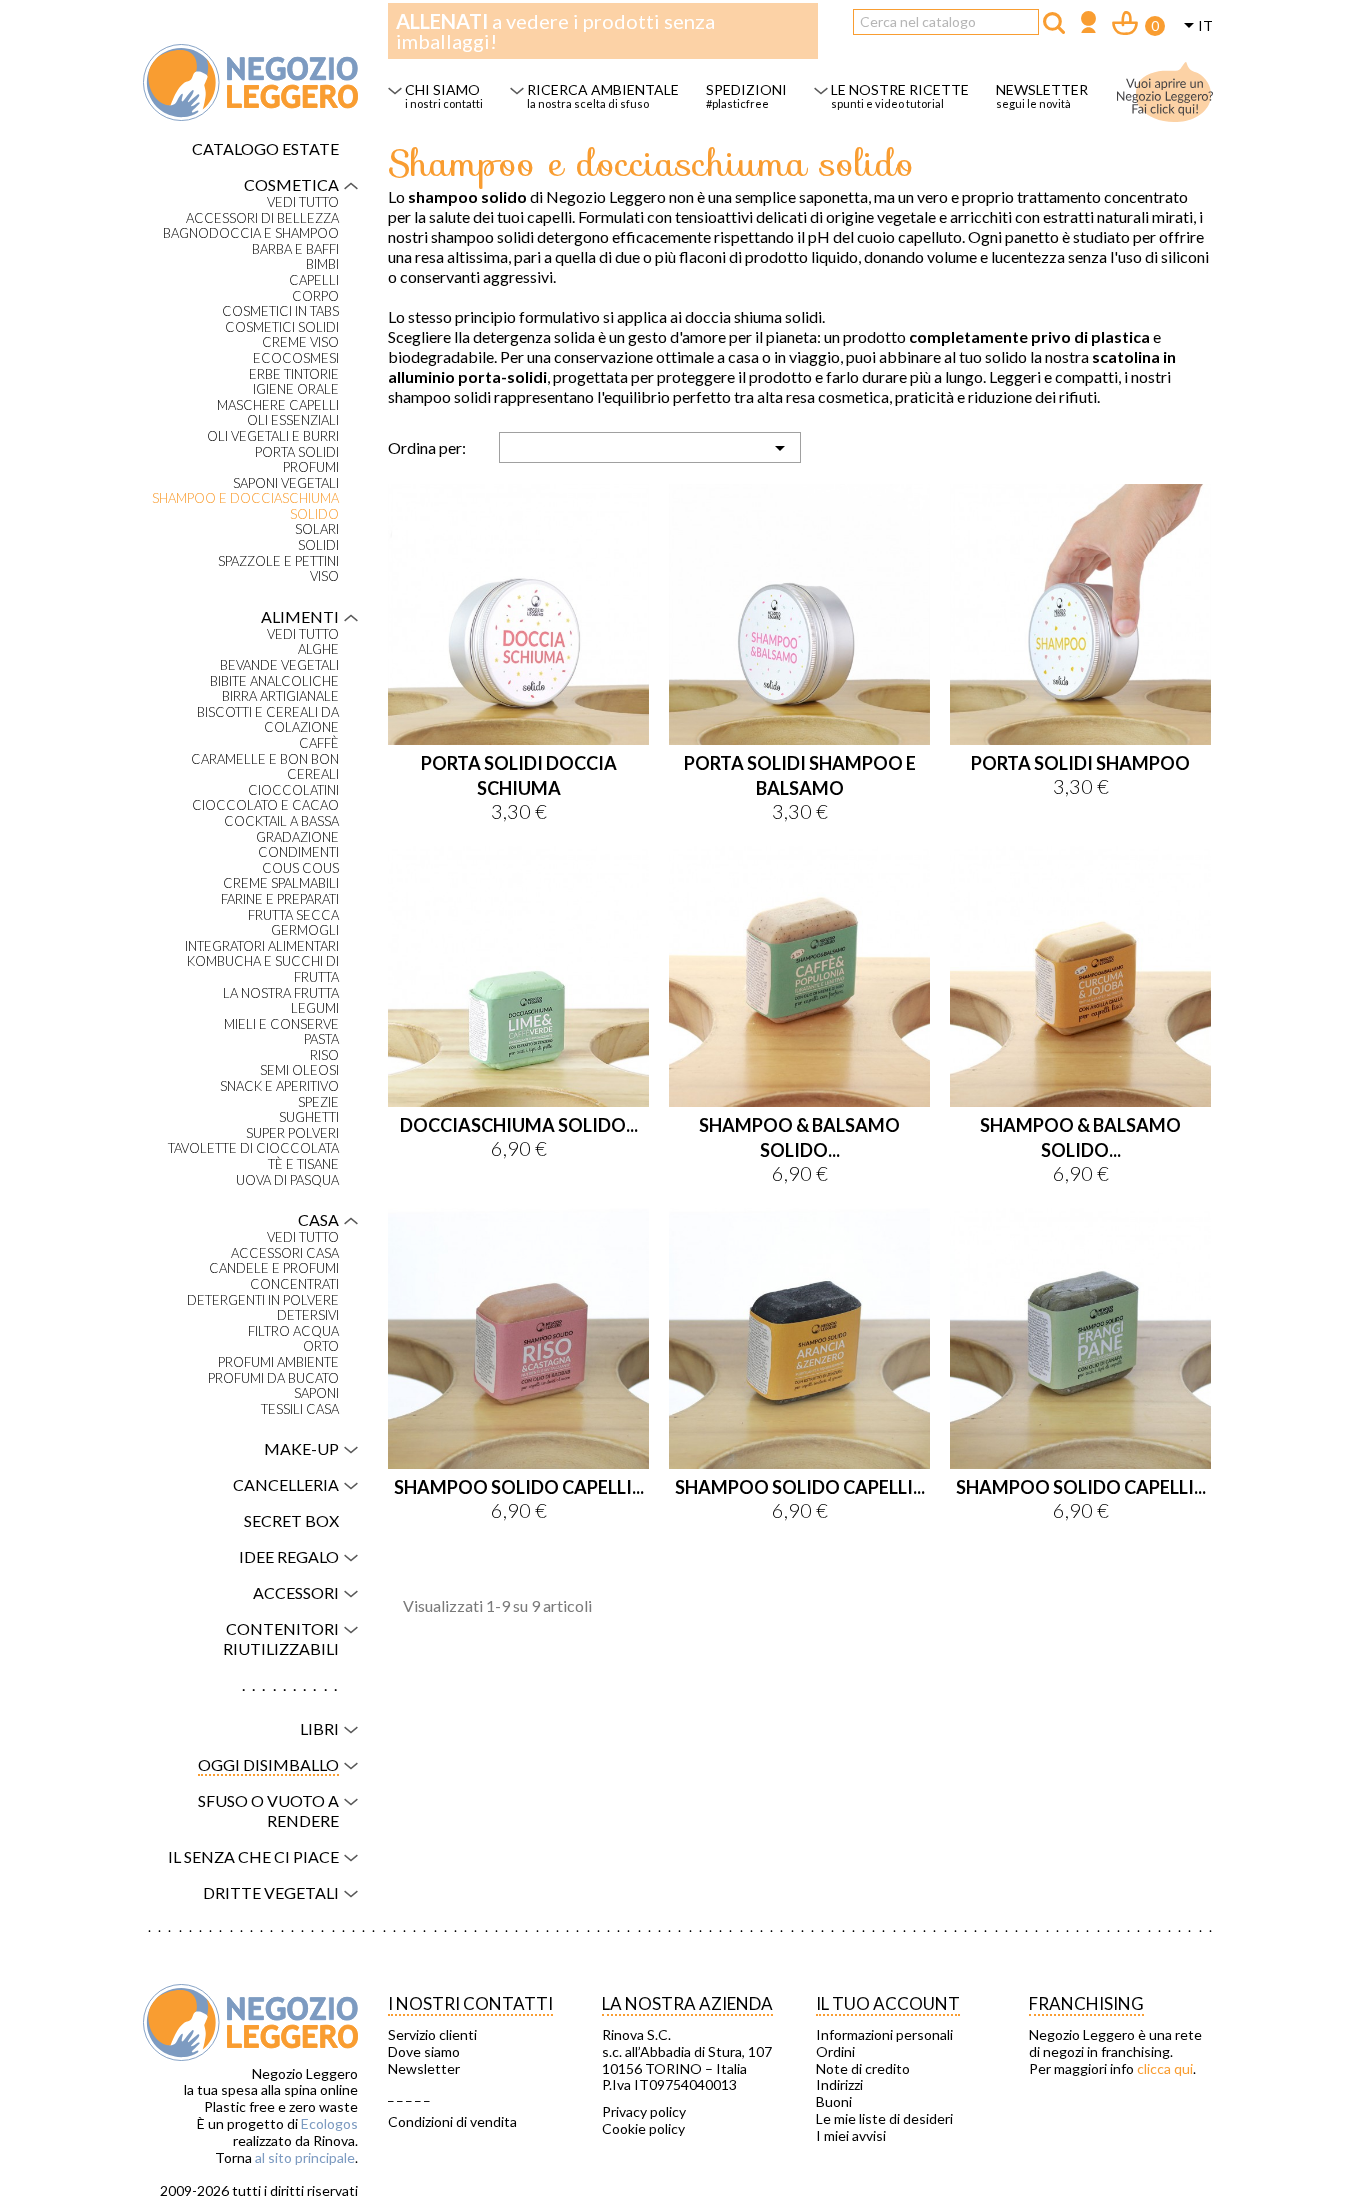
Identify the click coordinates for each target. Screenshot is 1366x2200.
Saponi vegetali (286, 483)
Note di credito (863, 2069)
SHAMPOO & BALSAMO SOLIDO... (799, 1137)
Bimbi (322, 264)
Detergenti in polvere (263, 1300)
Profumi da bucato (273, 1378)
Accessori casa (285, 1253)
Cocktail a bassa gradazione (281, 829)
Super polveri (292, 1133)
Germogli (305, 930)
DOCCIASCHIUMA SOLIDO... (519, 1125)
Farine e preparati (280, 899)
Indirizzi (839, 2085)
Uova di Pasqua (287, 1180)
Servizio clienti (432, 2035)
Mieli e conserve (281, 1024)
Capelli (314, 280)
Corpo (315, 296)
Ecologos (329, 2123)
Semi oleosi (299, 1070)
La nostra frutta (281, 993)
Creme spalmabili (281, 883)
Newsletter (424, 2069)
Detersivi (308, 1315)
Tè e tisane (303, 1164)
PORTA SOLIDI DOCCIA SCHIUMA (519, 775)
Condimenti (298, 852)
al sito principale (305, 2157)
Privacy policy (644, 2112)
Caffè (319, 743)
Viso (324, 576)
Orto (321, 1346)
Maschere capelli (278, 405)
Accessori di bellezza (262, 218)
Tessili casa (300, 1409)
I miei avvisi (851, 2136)
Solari (317, 529)
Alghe (318, 649)
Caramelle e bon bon (265, 759)
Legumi (315, 1008)
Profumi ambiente (278, 1362)
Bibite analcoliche (274, 681)
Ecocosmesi (296, 358)
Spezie (318, 1102)
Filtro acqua (293, 1331)
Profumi (311, 467)
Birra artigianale (280, 696)
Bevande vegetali (279, 665)
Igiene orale (296, 389)
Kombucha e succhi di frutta (263, 969)
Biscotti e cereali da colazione (268, 720)
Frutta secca (293, 915)
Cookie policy (643, 2129)
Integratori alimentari (262, 946)
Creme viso (300, 342)
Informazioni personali (884, 2035)
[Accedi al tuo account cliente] (1088, 24)
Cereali (313, 774)
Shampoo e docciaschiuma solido (245, 506)
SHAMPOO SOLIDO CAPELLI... (519, 1487)
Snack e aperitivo (279, 1086)
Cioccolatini (293, 790)
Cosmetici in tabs (280, 311)
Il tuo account (888, 2003)
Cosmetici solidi (282, 327)
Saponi (316, 1393)
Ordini (835, 2052)
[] (1054, 23)
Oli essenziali (293, 420)
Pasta (321, 1039)
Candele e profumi (274, 1268)
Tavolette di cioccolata (253, 1148)
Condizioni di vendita (452, 2122)
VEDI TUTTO (303, 202)
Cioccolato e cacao (265, 805)
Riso (324, 1055)
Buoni (834, 2102)
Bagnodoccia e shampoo (251, 233)
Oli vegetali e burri (273, 436)
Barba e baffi (295, 249)
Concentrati (294, 1284)
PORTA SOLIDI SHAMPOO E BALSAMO (800, 775)
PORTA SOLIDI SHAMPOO (1080, 763)
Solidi (318, 545)
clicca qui (1165, 2068)
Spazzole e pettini (278, 561)
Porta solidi (297, 452)
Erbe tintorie (294, 374)
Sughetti (309, 1117)
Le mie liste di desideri (884, 2119)
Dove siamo (424, 2052)
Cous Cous (300, 868)
